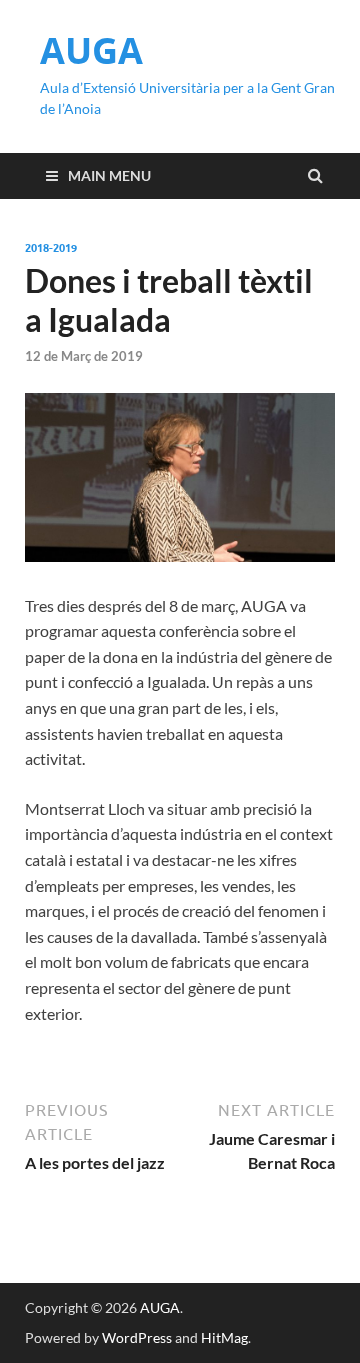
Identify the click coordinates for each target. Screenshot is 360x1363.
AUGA (91, 50)
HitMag (224, 1337)
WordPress (137, 1337)
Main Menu (109, 175)
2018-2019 (51, 248)
